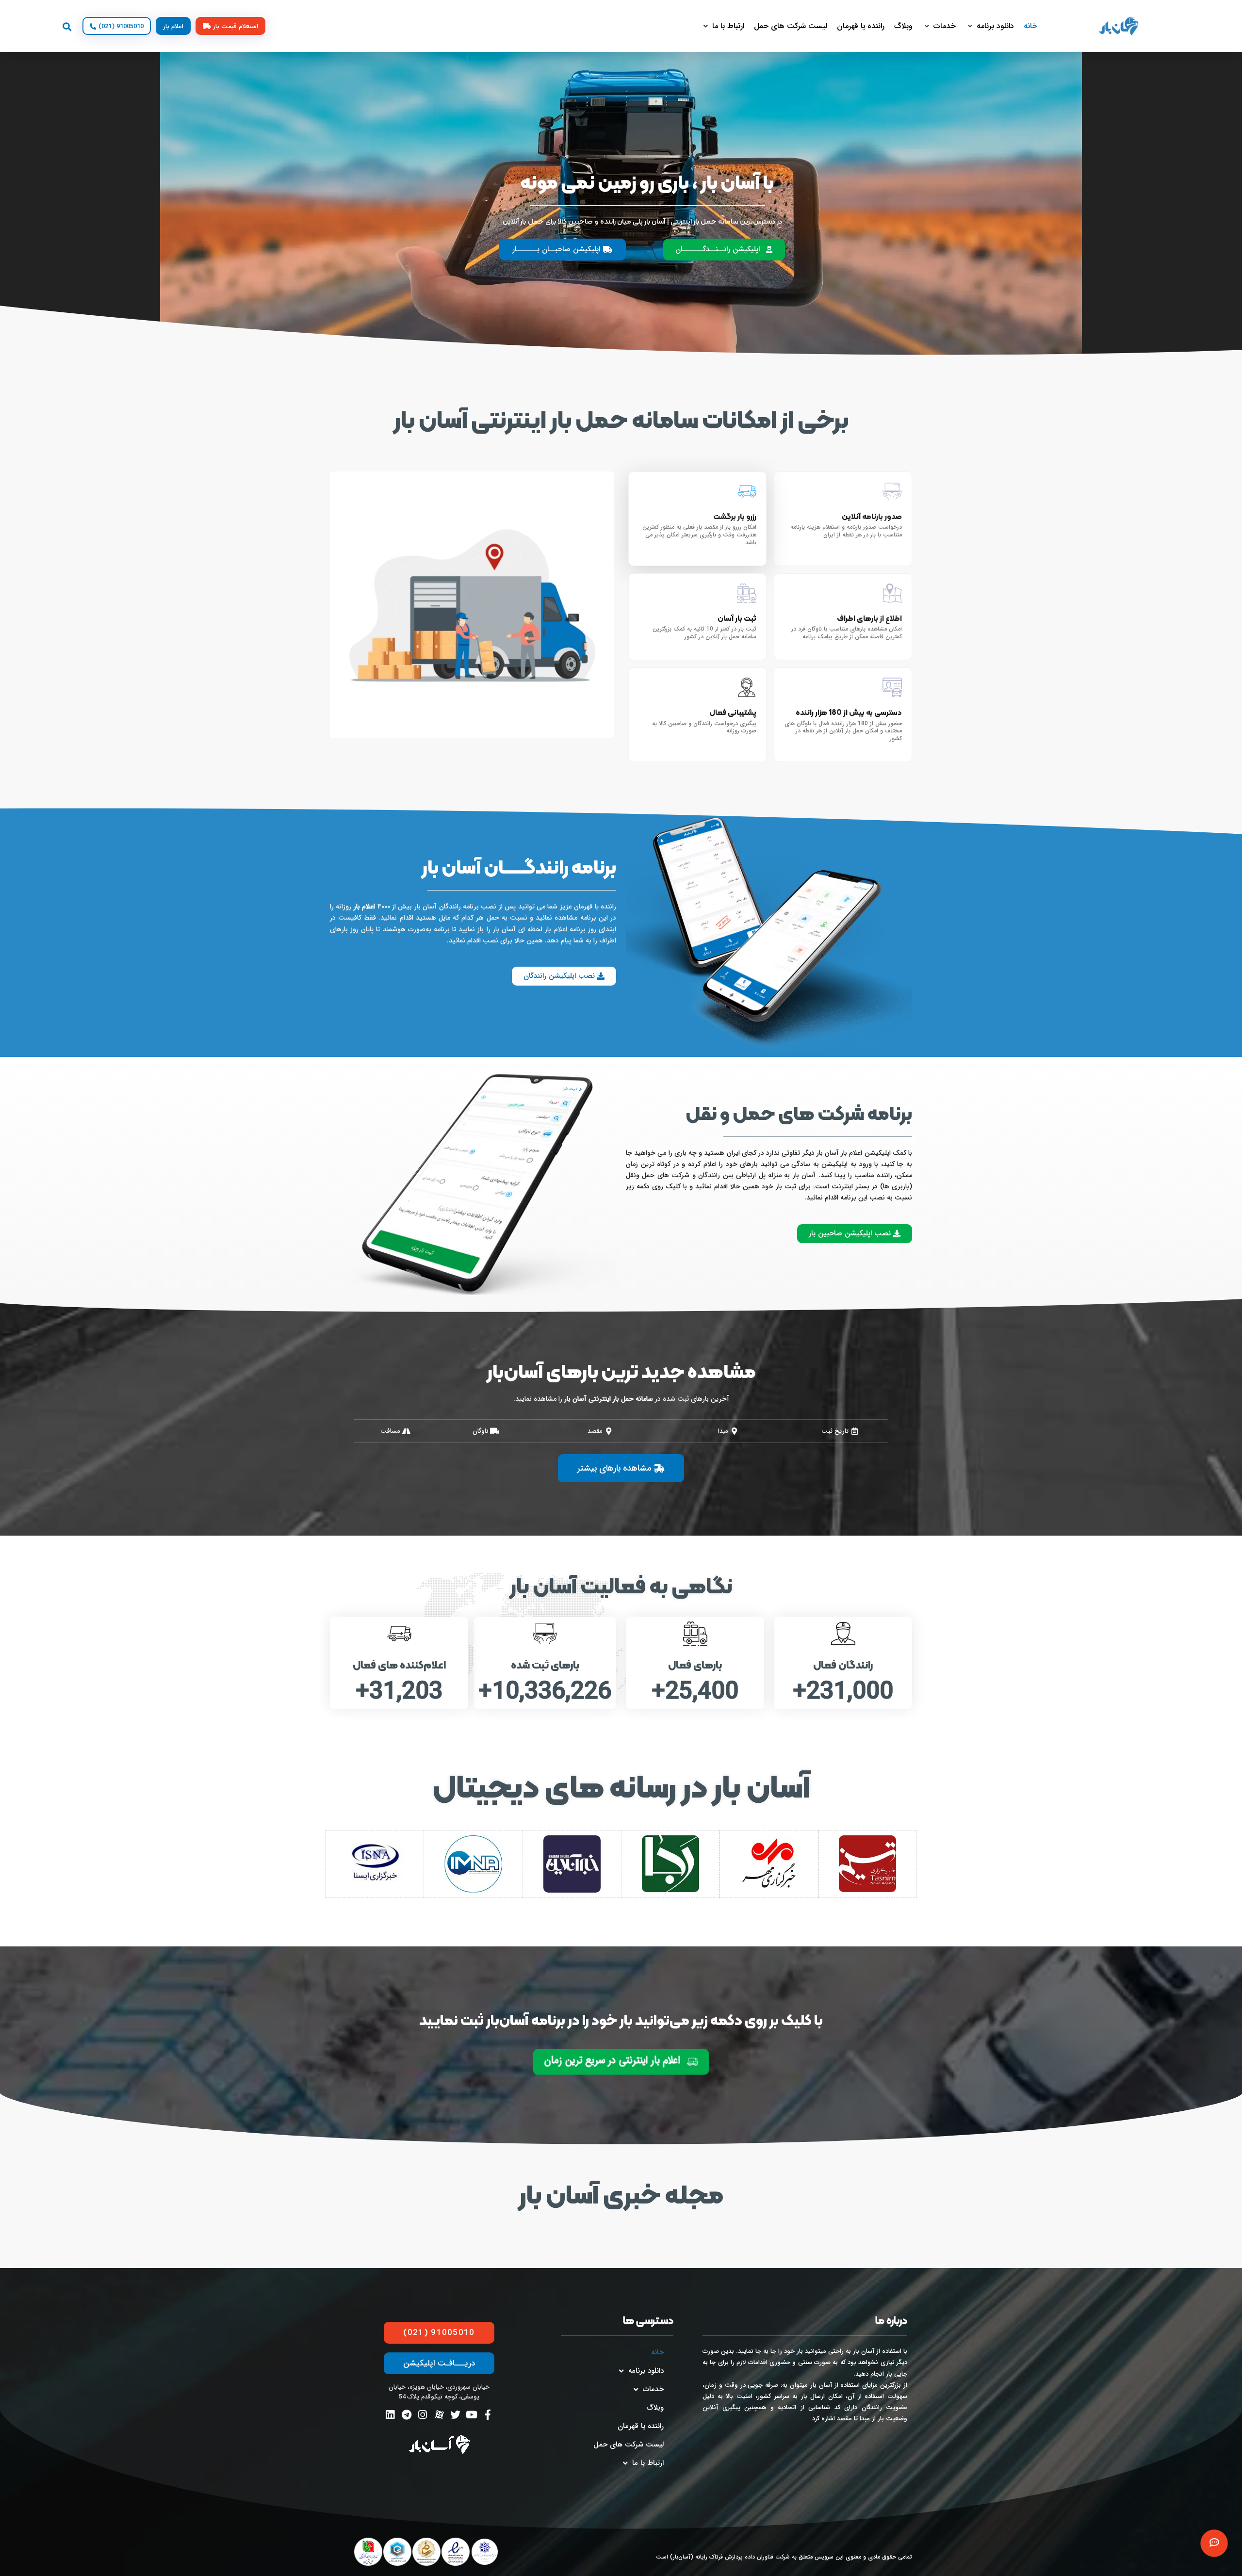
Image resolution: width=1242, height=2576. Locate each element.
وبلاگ (655, 2408)
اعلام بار (364, 907)
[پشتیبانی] (1214, 2543)
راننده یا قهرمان (641, 2426)
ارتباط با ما (648, 2463)
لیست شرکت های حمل (629, 2445)
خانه (657, 2352)
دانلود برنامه (646, 2371)
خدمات (653, 2389)
